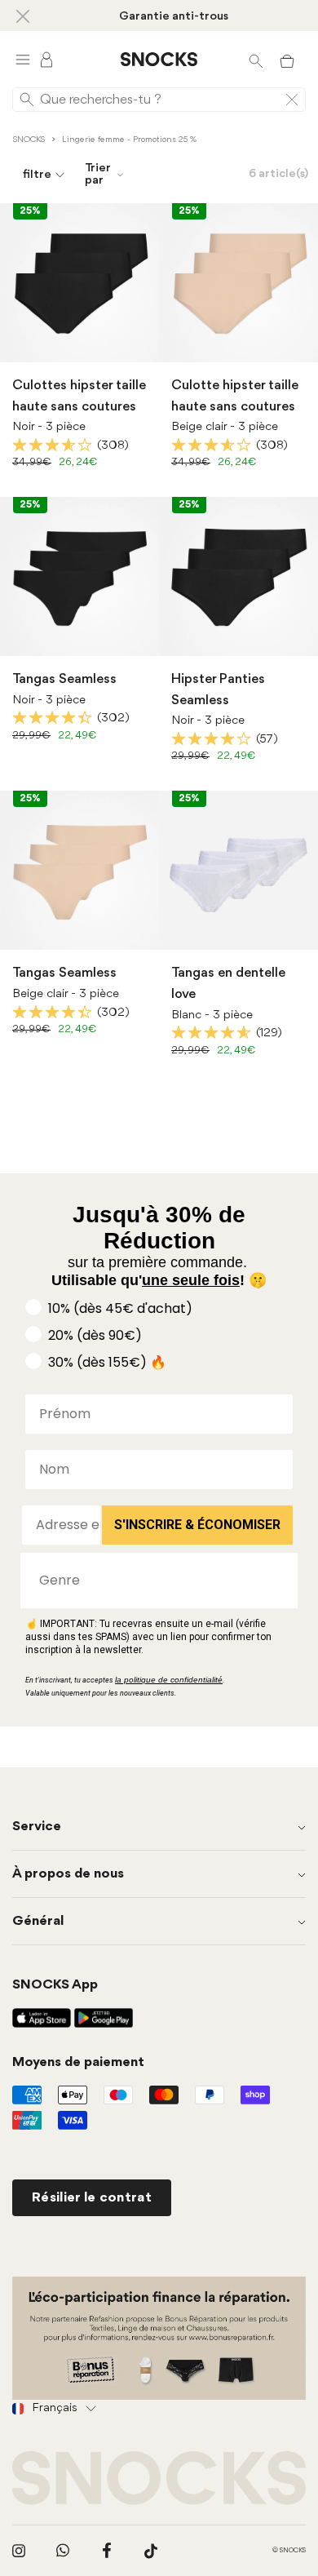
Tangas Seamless (64, 679)
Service (37, 1827)
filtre (37, 175)
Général (38, 1921)
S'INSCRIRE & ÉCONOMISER (197, 1525)
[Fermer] (23, 16)
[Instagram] (19, 2551)
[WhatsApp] (63, 2551)
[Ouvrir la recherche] (256, 60)
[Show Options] (277, 1581)
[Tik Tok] (151, 2551)
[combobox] (154, 1581)
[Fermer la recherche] (292, 100)
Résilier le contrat (92, 2198)
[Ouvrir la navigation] (23, 59)
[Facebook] (107, 2551)
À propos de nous (68, 1874)
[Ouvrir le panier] (287, 60)
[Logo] (159, 60)
